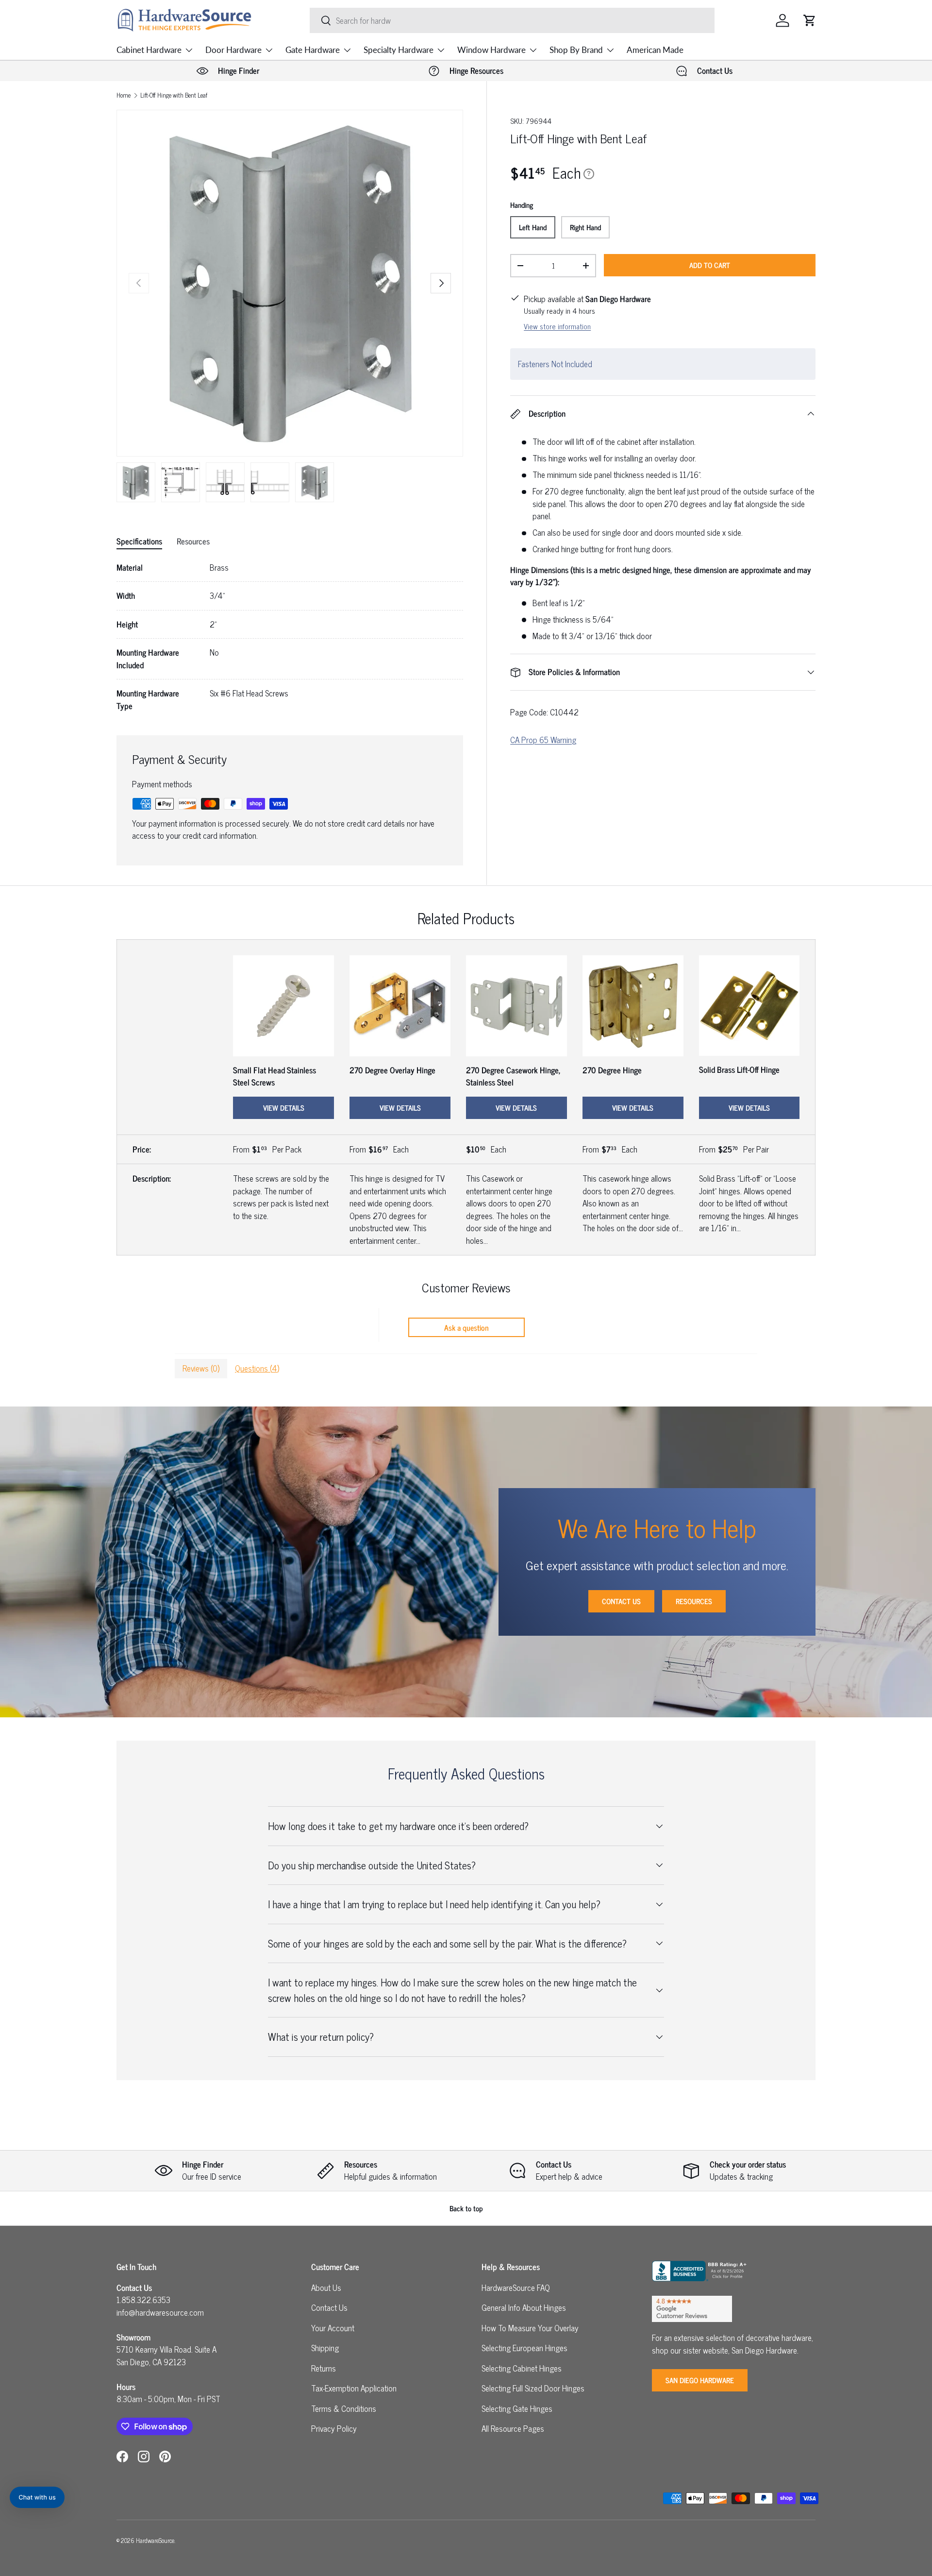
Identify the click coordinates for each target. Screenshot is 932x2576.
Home (124, 95)
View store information (557, 326)
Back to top (466, 2208)
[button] (810, 20)
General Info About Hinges (524, 2307)
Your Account (333, 2328)
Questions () (257, 1368)
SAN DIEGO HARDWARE (700, 2380)
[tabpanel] (290, 637)
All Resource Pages (513, 2428)
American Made (655, 50)
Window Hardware (491, 50)
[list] (290, 283)
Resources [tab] (193, 541)
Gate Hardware (313, 50)
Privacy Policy (334, 2428)
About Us (326, 2288)
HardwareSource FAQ (516, 2288)
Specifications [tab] (139, 541)
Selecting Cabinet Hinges (522, 2368)
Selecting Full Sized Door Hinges (533, 2388)
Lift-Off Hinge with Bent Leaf (174, 95)
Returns (324, 2368)
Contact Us (621, 1601)
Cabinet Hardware (149, 50)
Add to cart (710, 265)
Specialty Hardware (399, 50)
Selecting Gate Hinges (517, 2408)
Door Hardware (233, 50)
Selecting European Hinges (524, 2348)
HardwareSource (155, 2540)
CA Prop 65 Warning (543, 740)
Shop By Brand (576, 50)
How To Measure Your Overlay (530, 2328)
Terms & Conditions (344, 2408)
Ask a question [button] (466, 1327)
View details (284, 1108)
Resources (694, 1601)
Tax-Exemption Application (354, 2388)
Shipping (325, 2348)
